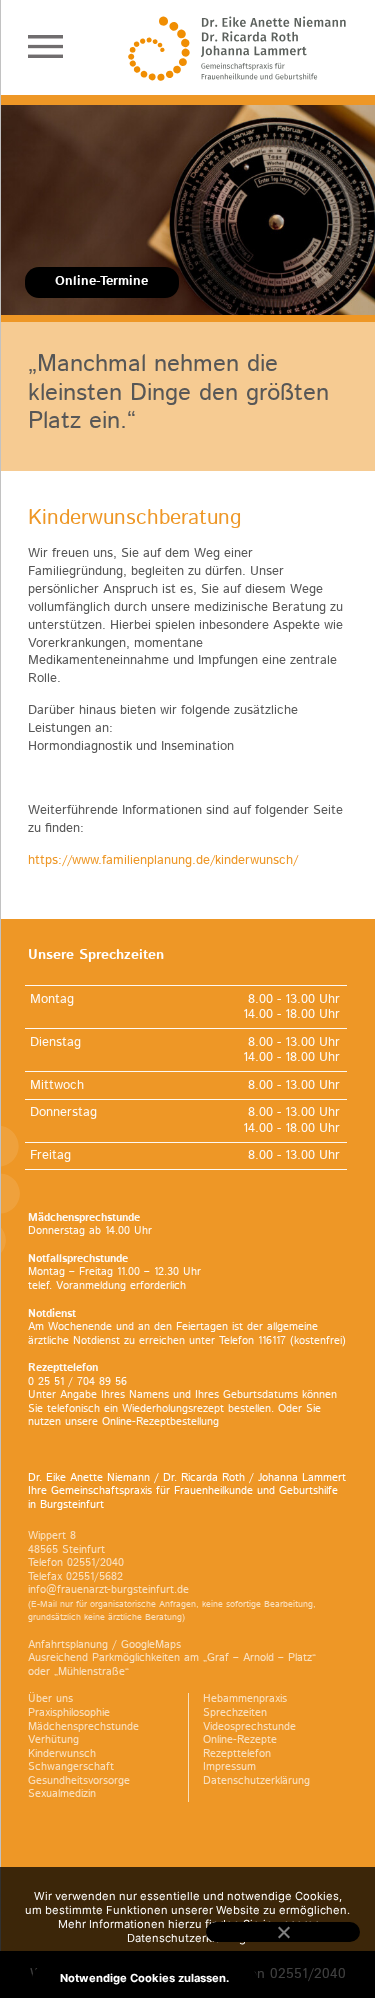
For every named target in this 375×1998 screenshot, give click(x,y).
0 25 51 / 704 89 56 (77, 1382)
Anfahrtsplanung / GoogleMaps (104, 1645)
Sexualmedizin (62, 1794)
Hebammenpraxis (245, 1699)
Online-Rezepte (240, 1740)
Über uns (50, 1699)
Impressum (229, 1767)
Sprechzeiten (235, 1713)
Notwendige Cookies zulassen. (144, 1978)
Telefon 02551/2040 (76, 1563)
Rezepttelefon (237, 1754)
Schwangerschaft (71, 1767)
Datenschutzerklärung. (188, 1938)
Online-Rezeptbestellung (160, 1422)
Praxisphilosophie (69, 1713)
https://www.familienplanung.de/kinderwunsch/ (163, 860)
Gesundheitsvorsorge (79, 1781)
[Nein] (283, 1932)
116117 (272, 1341)
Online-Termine (101, 281)
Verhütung (53, 1740)
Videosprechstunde (249, 1727)
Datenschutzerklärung (256, 1781)
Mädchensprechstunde (83, 1727)
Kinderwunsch (62, 1754)
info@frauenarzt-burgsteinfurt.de (108, 1590)
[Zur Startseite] (237, 49)
